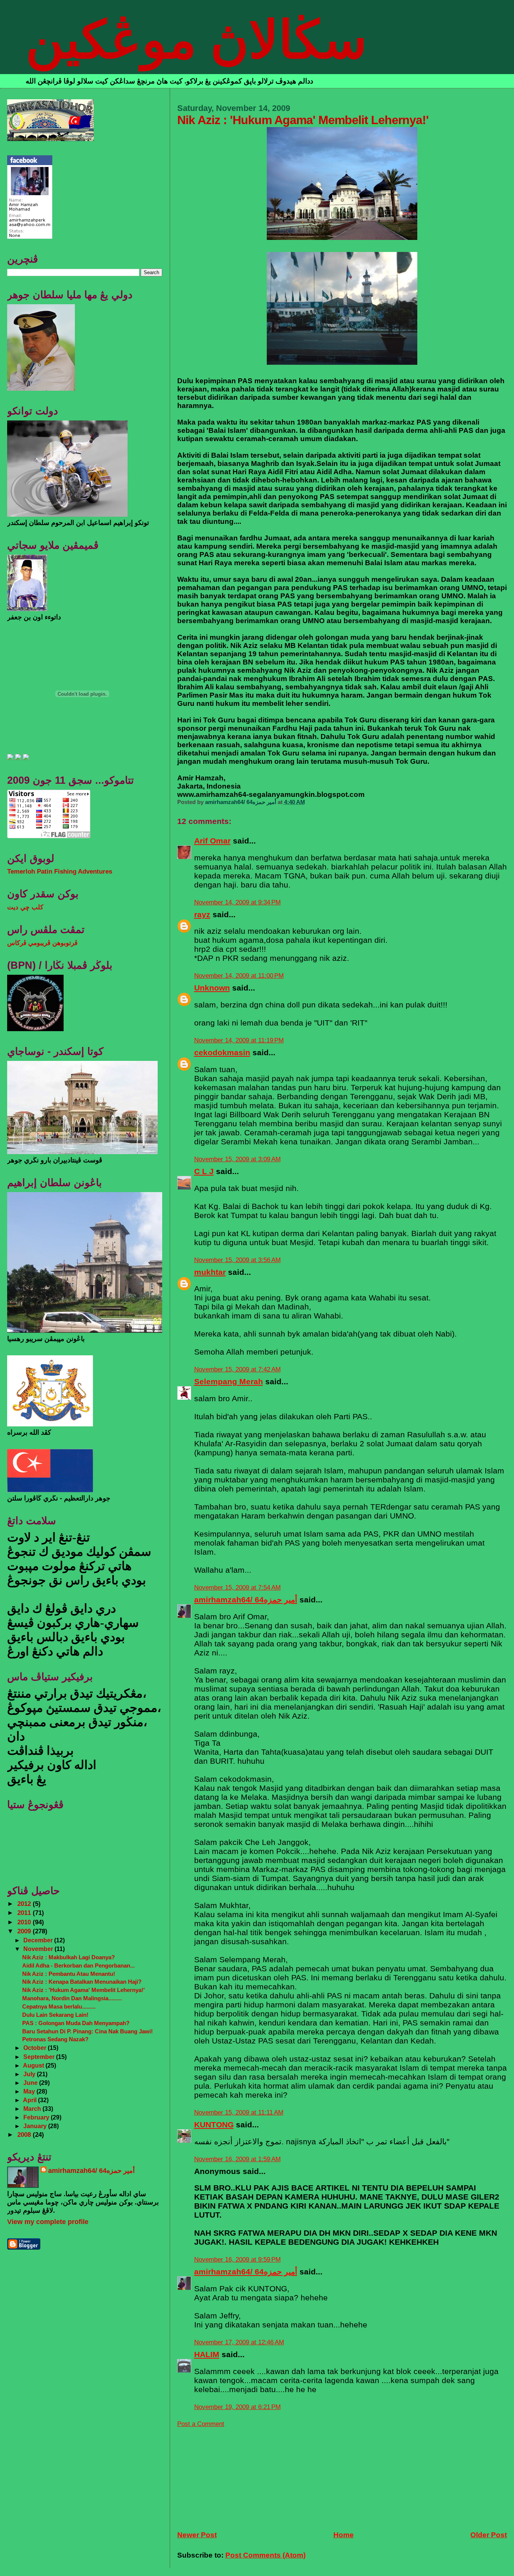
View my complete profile (48, 2222)
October (36, 2048)
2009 (25, 1931)
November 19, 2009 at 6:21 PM (237, 2407)
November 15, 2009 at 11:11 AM (239, 2113)
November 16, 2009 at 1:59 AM (237, 2159)
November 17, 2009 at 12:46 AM (239, 2342)
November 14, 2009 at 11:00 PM (239, 976)
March (33, 2109)
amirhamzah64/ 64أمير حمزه (246, 1600)
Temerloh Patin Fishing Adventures (60, 872)
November (39, 1949)
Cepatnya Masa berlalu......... (59, 2006)
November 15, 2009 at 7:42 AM (237, 1369)
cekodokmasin (222, 1052)
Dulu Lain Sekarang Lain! (55, 2015)
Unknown (212, 988)
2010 (25, 1922)
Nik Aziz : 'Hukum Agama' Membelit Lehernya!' (84, 1990)
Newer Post (197, 2535)
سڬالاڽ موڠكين (196, 40)
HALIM (207, 2354)
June (31, 2083)
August (34, 2065)
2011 (25, 1913)
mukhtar (210, 1272)
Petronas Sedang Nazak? (55, 2039)
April (30, 2100)
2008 (25, 2135)
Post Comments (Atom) (265, 2555)
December (39, 1940)
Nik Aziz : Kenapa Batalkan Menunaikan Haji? (82, 1982)
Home (344, 2535)
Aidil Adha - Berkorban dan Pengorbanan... (78, 1965)
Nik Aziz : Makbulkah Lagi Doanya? (68, 1957)
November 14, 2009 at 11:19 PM (239, 1040)
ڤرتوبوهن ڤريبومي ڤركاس (42, 943)
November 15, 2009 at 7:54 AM (237, 1588)
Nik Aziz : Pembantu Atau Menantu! (69, 1974)
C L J (204, 1171)
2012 (25, 1904)
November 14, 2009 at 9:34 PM (237, 902)
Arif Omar (212, 841)
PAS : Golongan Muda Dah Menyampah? (76, 2023)
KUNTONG (214, 2125)
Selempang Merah (229, 1381)
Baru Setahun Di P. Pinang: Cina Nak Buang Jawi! (87, 2031)
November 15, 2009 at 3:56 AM (237, 1260)
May (30, 2091)
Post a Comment (201, 2424)
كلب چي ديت (25, 907)
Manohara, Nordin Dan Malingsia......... (72, 1998)
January (36, 2126)
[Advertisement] (234, 2475)
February (37, 2117)
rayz (202, 914)
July (30, 2074)
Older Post (489, 2535)
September (40, 2057)
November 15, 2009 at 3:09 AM (237, 1159)
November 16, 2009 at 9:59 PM (237, 2260)
